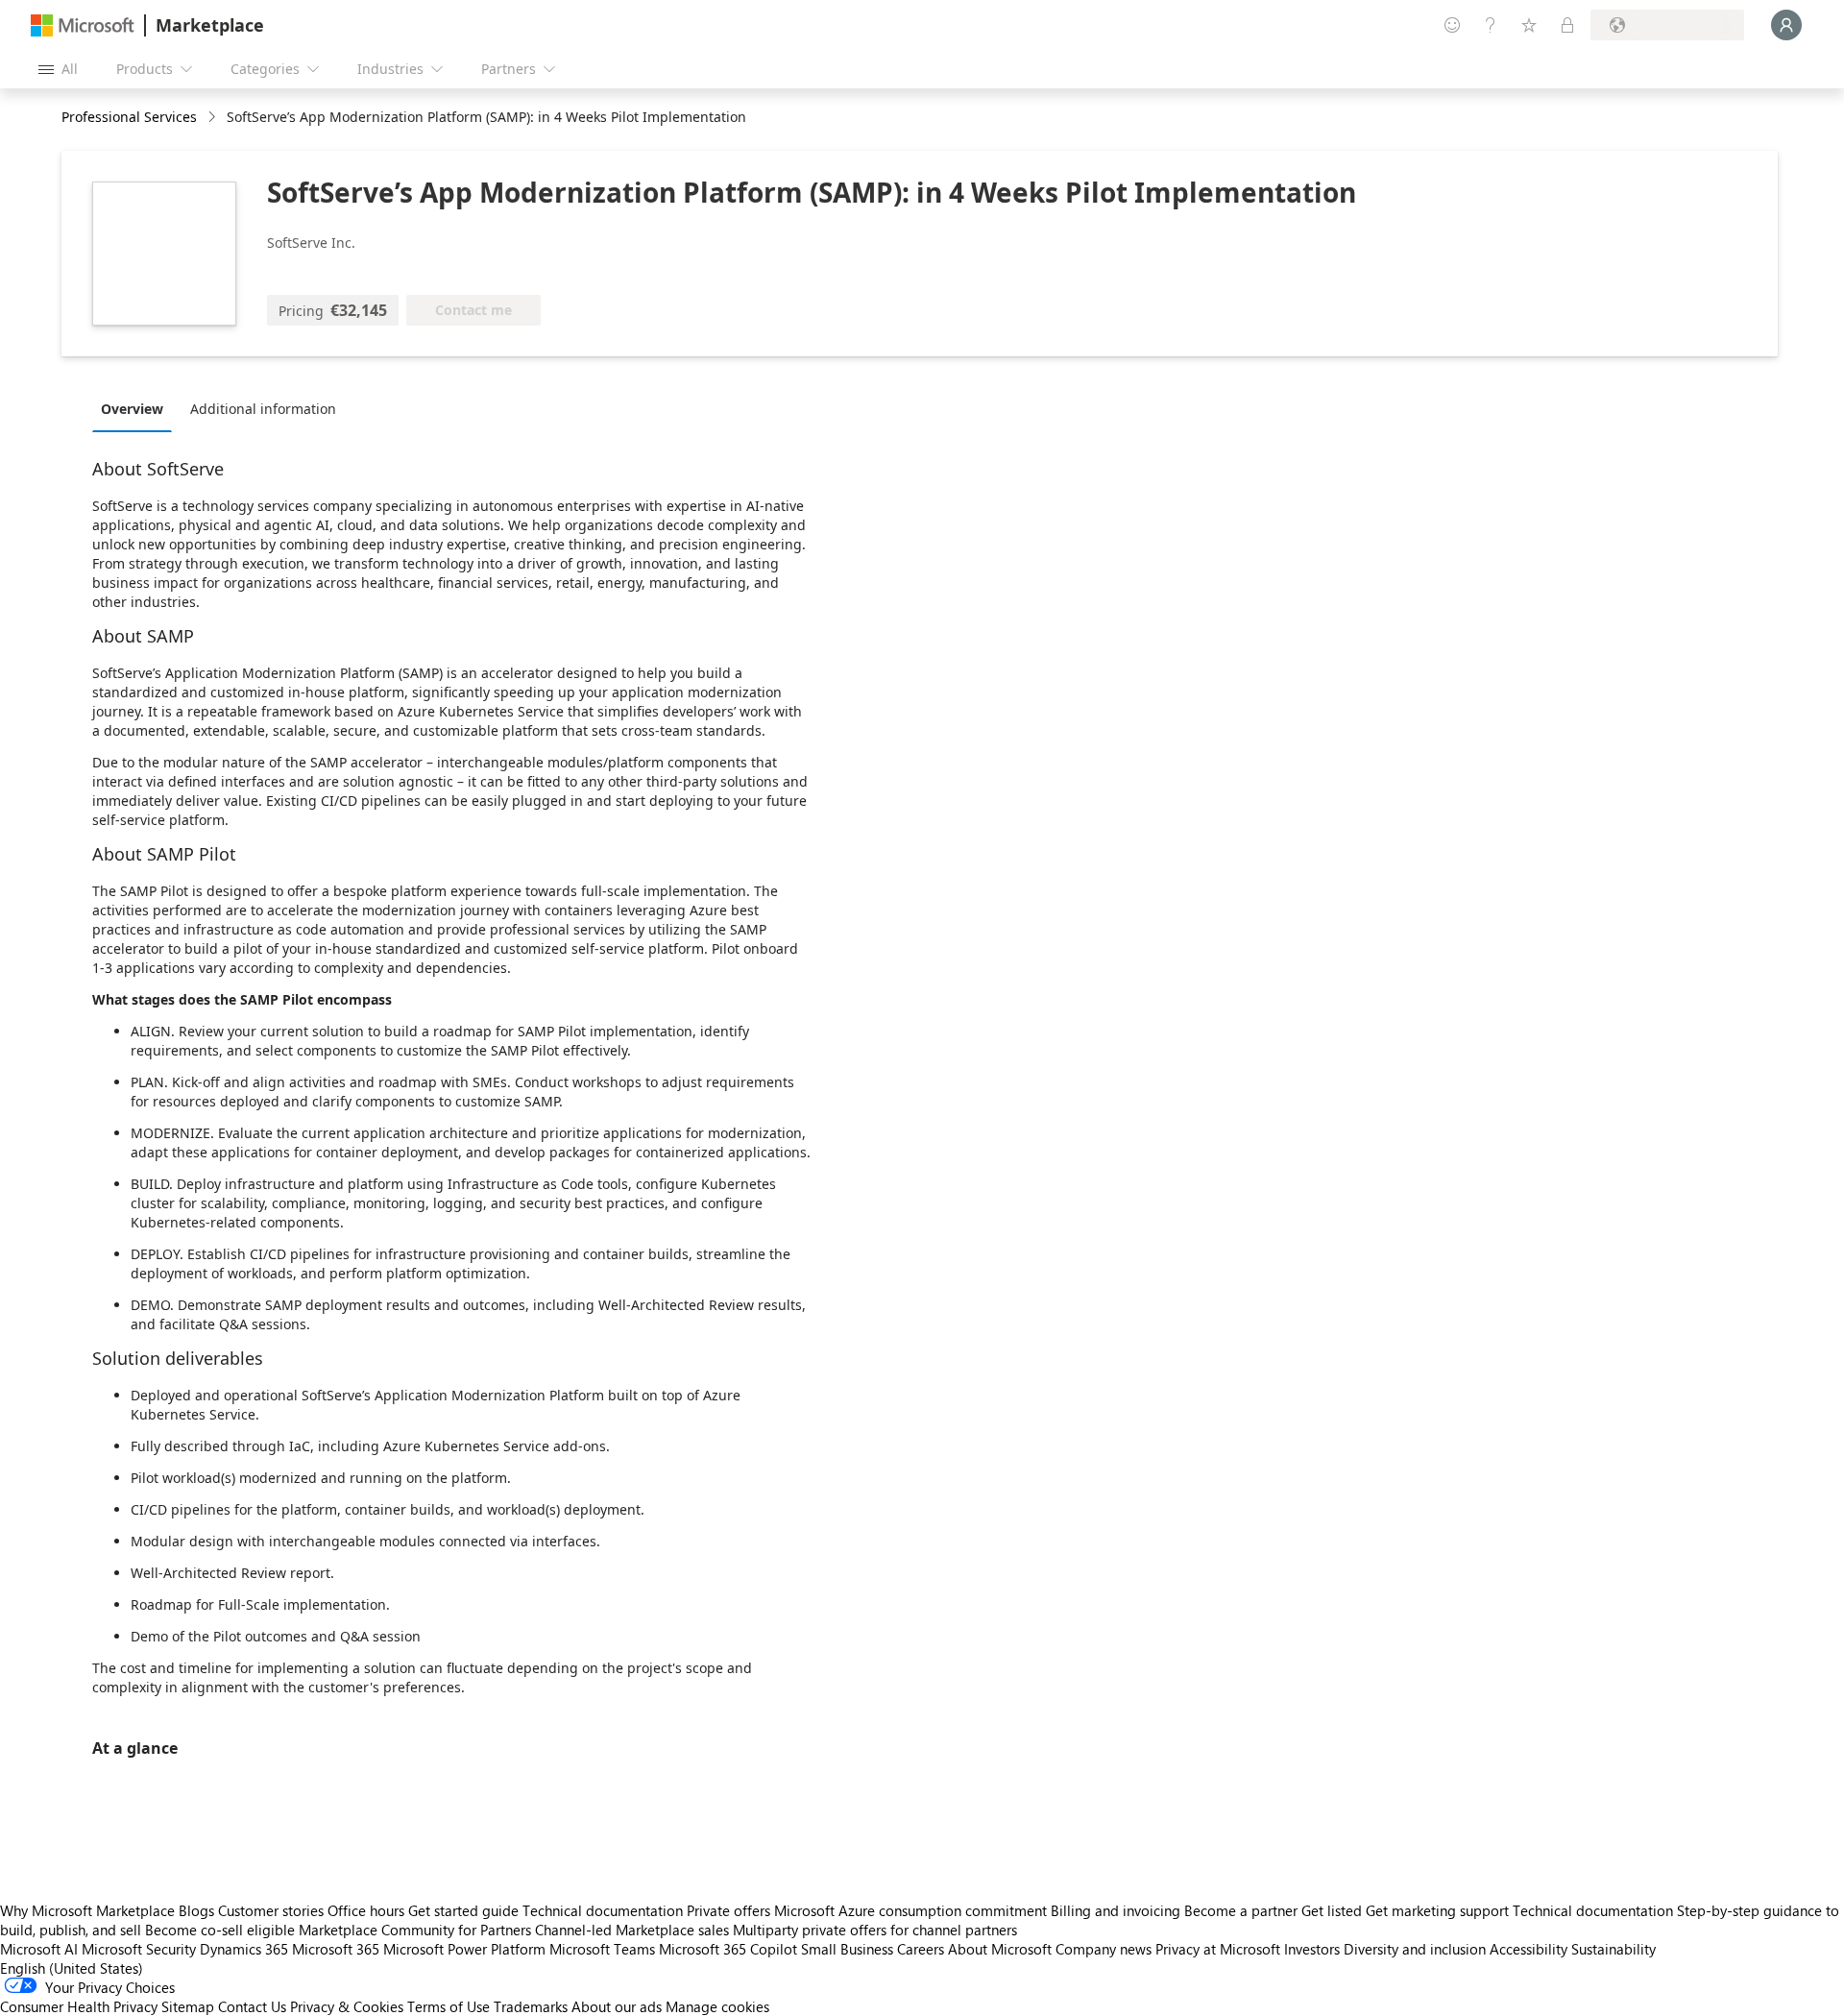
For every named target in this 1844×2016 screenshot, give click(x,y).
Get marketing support (1437, 1910)
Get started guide (463, 1910)
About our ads (617, 2006)
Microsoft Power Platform (464, 1949)
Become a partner (1241, 1910)
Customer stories (271, 1910)
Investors (1312, 1949)
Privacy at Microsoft (1218, 1949)
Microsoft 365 (336, 1949)
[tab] (137, 408)
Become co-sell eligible (220, 1930)
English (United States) (72, 1968)
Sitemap (188, 2006)
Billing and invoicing (1116, 1910)
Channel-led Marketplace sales (632, 1930)
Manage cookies (717, 2006)
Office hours (366, 1910)
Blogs (196, 1910)
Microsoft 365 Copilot (728, 1949)
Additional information (263, 409)
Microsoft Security (139, 1949)
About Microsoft (1000, 1949)
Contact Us (252, 2006)
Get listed (1332, 1910)
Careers (921, 1949)
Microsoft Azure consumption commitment (912, 1910)
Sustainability (1613, 1949)
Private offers (728, 1910)
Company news (1104, 1949)
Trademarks (531, 2006)
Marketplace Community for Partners (415, 1930)
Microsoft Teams (602, 1949)
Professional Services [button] (129, 117)
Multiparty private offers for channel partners (875, 1930)
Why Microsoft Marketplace (87, 1910)
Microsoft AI (39, 1949)
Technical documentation (603, 1910)
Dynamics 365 (244, 1949)
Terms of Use (449, 2006)
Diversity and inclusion (1415, 1949)
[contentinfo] (214, 118)
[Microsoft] (83, 25)
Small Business (847, 1949)
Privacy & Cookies (347, 2006)
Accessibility (1529, 1949)
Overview (132, 409)
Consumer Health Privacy (79, 2006)
